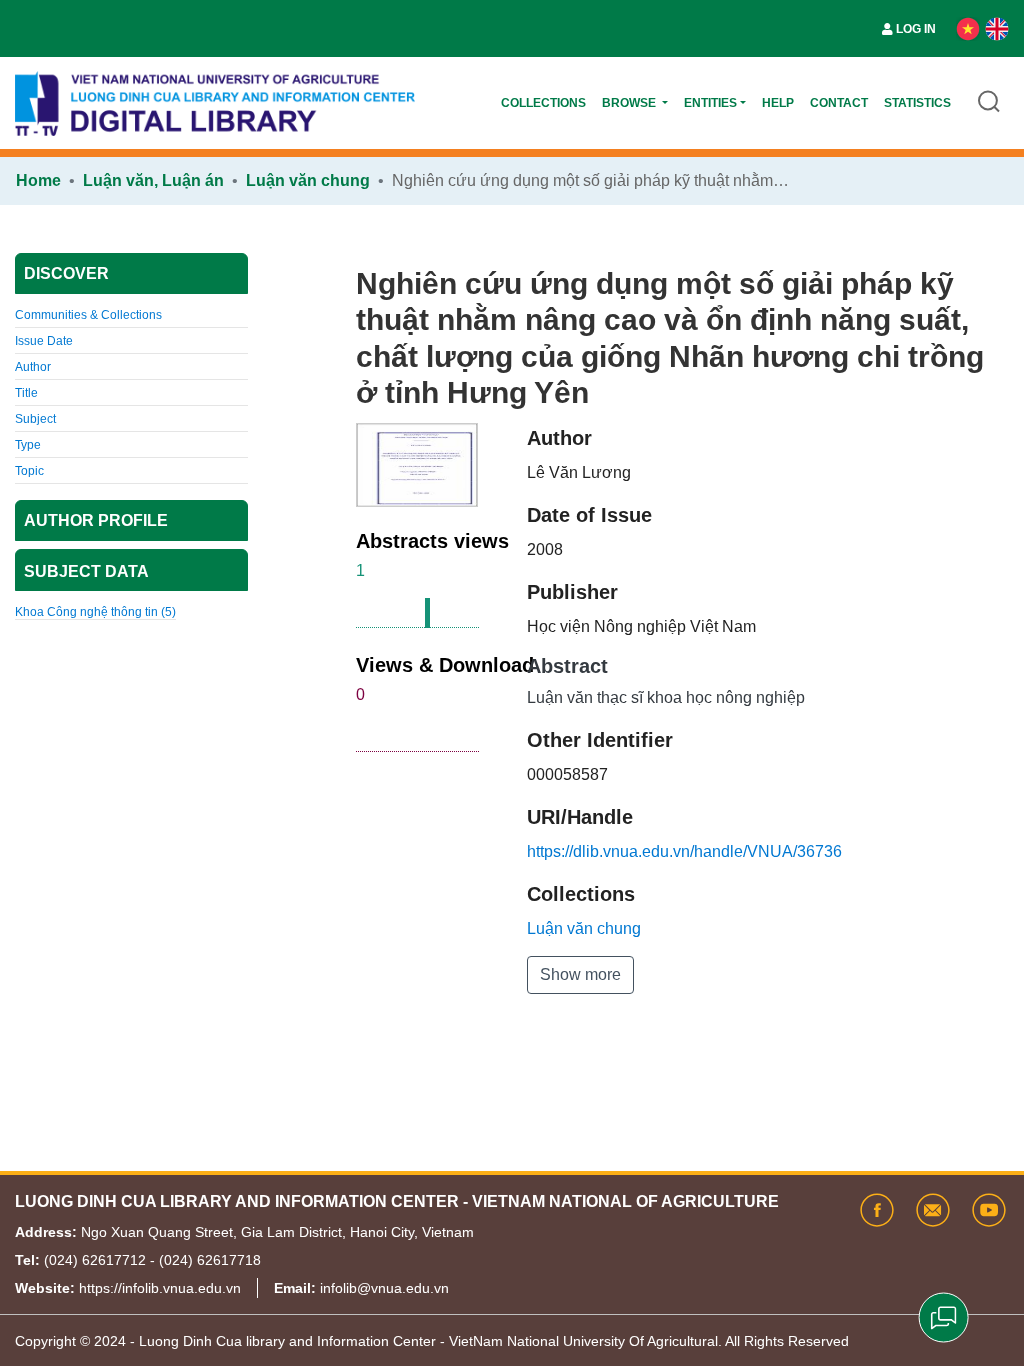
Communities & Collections (88, 315)
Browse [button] (630, 103)
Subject (35, 419)
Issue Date (44, 341)
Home (38, 180)
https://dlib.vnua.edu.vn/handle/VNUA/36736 (684, 851)
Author (33, 367)
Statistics (917, 103)
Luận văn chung (308, 180)
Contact (839, 103)
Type (28, 445)
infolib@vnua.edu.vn (384, 1288)
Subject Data (86, 571)
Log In (916, 29)
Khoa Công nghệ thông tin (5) (95, 612)
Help (778, 103)
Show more (580, 974)
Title (26, 393)
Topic (29, 471)
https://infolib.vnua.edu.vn (160, 1288)
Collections (543, 103)
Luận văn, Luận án (153, 180)
